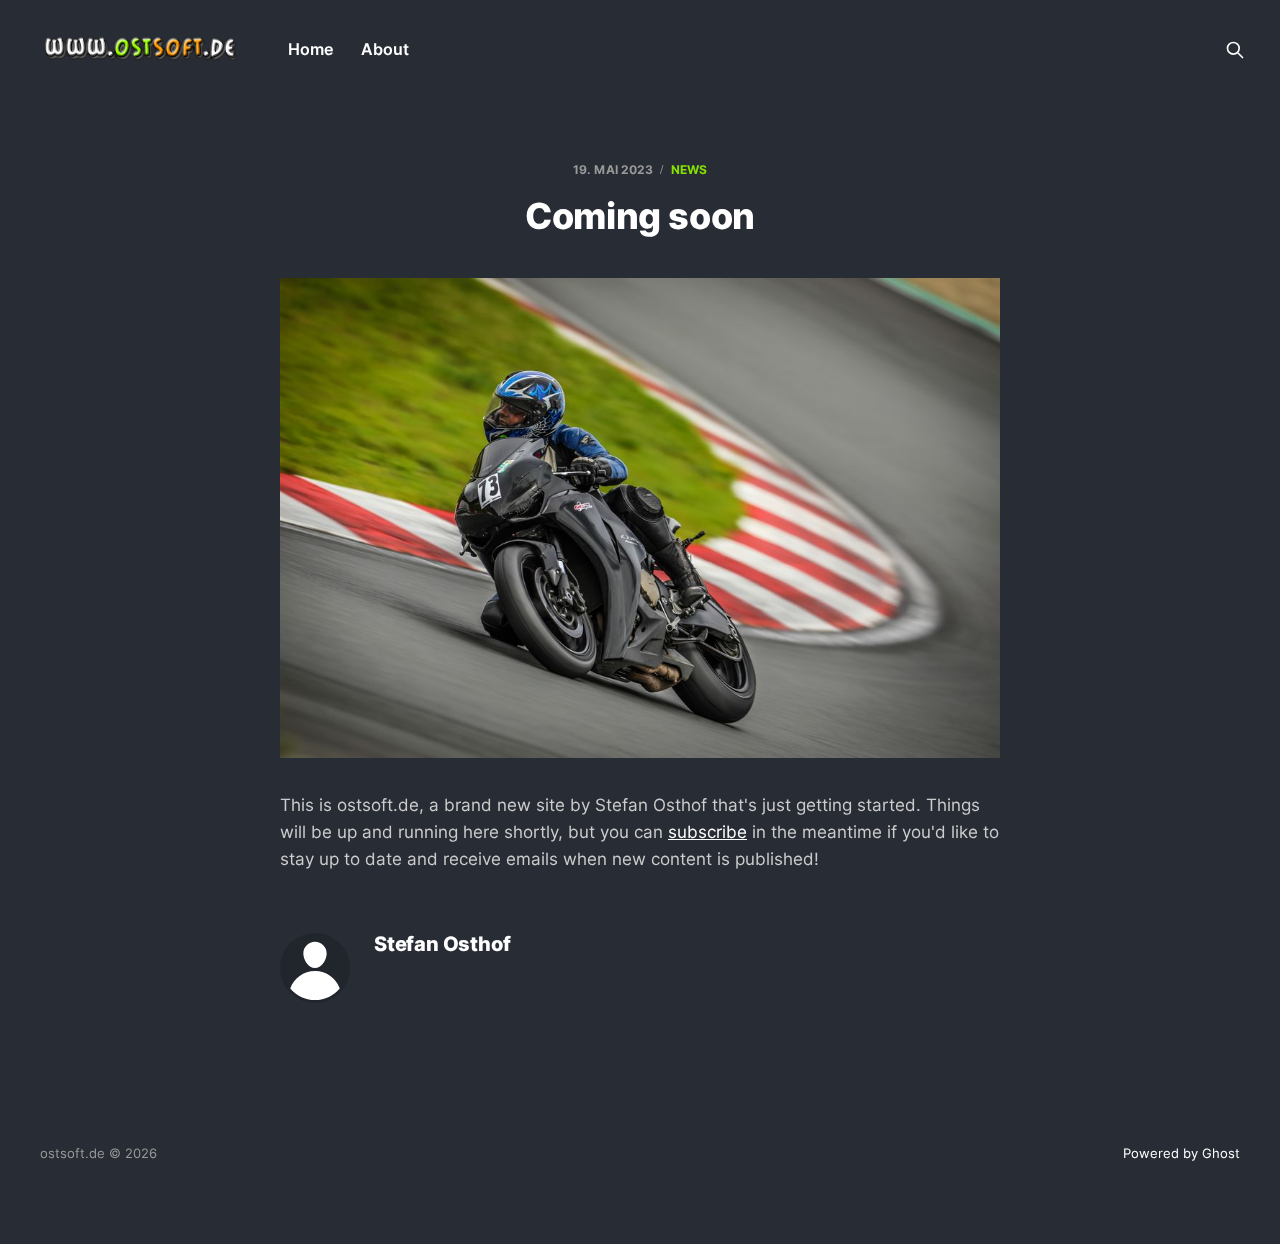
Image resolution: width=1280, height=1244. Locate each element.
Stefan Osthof (442, 944)
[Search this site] (1235, 50)
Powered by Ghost (1181, 1153)
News (689, 169)
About (385, 49)
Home (310, 49)
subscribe (707, 832)
